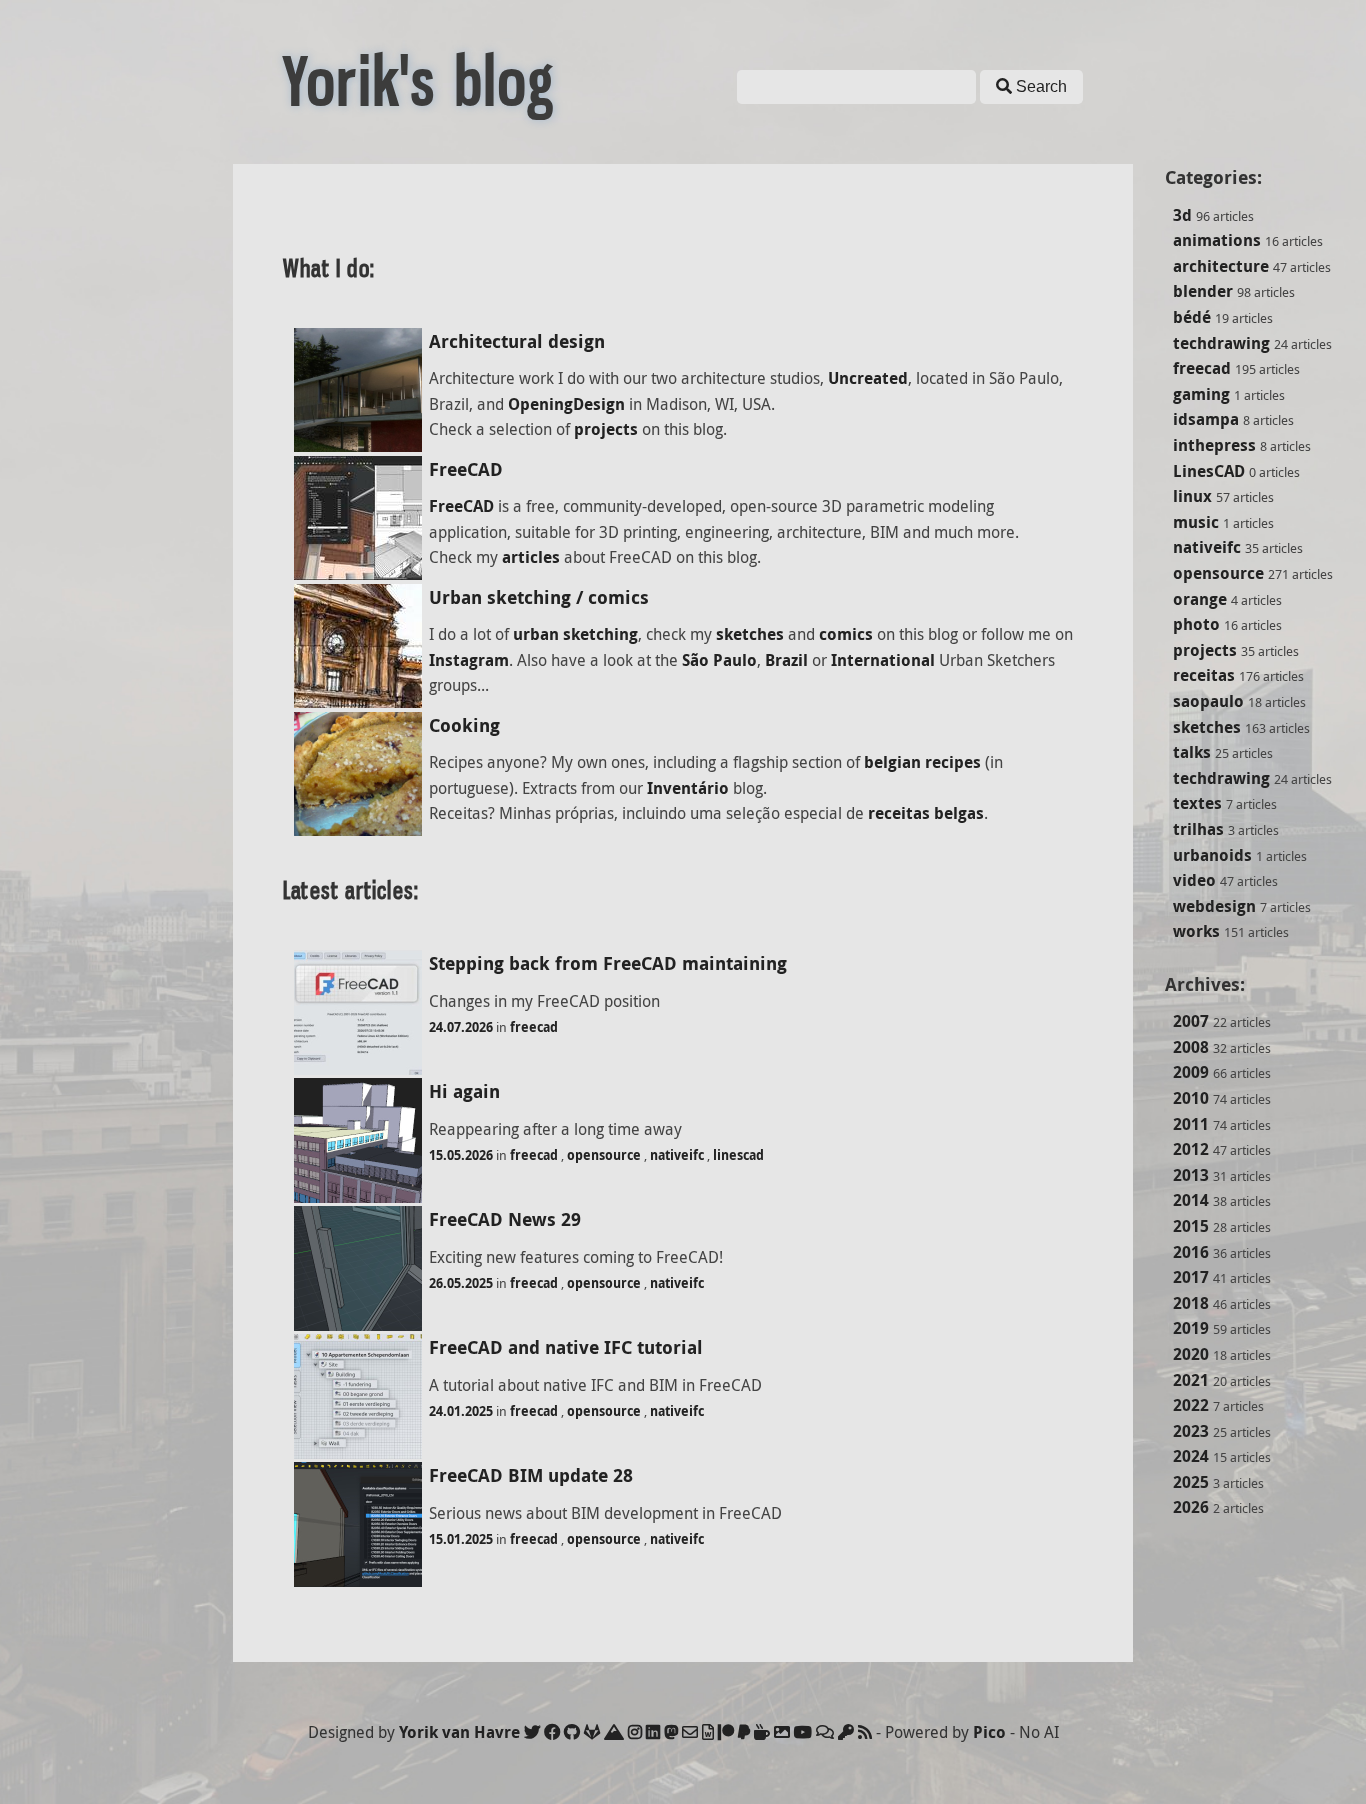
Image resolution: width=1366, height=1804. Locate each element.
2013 (1191, 1175)
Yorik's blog (419, 82)
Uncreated (868, 378)
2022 (1191, 1405)
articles (531, 557)
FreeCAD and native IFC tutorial (566, 1347)
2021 (1191, 1380)
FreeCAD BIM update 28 (531, 1475)
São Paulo (719, 660)
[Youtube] (803, 1732)
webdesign (1214, 906)
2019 (1191, 1328)
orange (1200, 599)
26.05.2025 (461, 1283)
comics (846, 634)
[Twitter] (532, 1732)
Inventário (688, 788)
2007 (1191, 1021)
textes (1197, 803)
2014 (1191, 1200)
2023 (1191, 1431)
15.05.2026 (461, 1155)
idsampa (1206, 419)
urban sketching (575, 634)
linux (1192, 496)
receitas (1204, 675)
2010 (1191, 1098)
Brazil (786, 660)
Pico (989, 1732)
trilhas (1198, 829)
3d (1182, 215)
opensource (1218, 573)
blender (1203, 291)
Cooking (464, 725)
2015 (1191, 1226)
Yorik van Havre (459, 1732)
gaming (1201, 394)
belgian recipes (922, 762)
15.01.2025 (461, 1539)
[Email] (690, 1732)
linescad (738, 1155)
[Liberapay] (744, 1732)
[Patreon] (726, 1732)
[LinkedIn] (653, 1732)
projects (1205, 650)
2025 (1191, 1482)
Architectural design (517, 341)
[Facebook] (552, 1732)
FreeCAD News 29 (505, 1219)
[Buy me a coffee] (762, 1732)
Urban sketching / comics (539, 597)
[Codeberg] (614, 1732)
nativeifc (1207, 547)
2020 (1191, 1354)
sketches (1207, 727)
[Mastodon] (671, 1732)
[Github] (572, 1732)
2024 (1191, 1456)
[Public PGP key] (846, 1732)
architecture (1221, 266)
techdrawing (1221, 343)
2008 (1191, 1047)
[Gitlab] (592, 1732)
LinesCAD (1209, 471)
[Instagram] (635, 1732)
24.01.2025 (461, 1411)
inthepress (1214, 445)
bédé (1192, 317)
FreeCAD (466, 469)
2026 (1191, 1507)
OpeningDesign (566, 404)
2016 (1191, 1252)
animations (1217, 240)
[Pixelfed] (782, 1732)
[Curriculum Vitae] (708, 1732)
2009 (1191, 1072)
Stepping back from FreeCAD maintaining (608, 963)
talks (1192, 752)
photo (1196, 624)
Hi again (464, 1091)
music (1196, 522)
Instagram (469, 660)
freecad (1202, 368)
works (1196, 931)
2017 (1191, 1277)
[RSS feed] (865, 1732)
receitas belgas (926, 813)
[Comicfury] (825, 1732)
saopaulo (1208, 701)
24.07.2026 (461, 1027)
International (883, 660)
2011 (1191, 1124)
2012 (1191, 1149)
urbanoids (1212, 855)
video (1194, 880)
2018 (1191, 1303)
